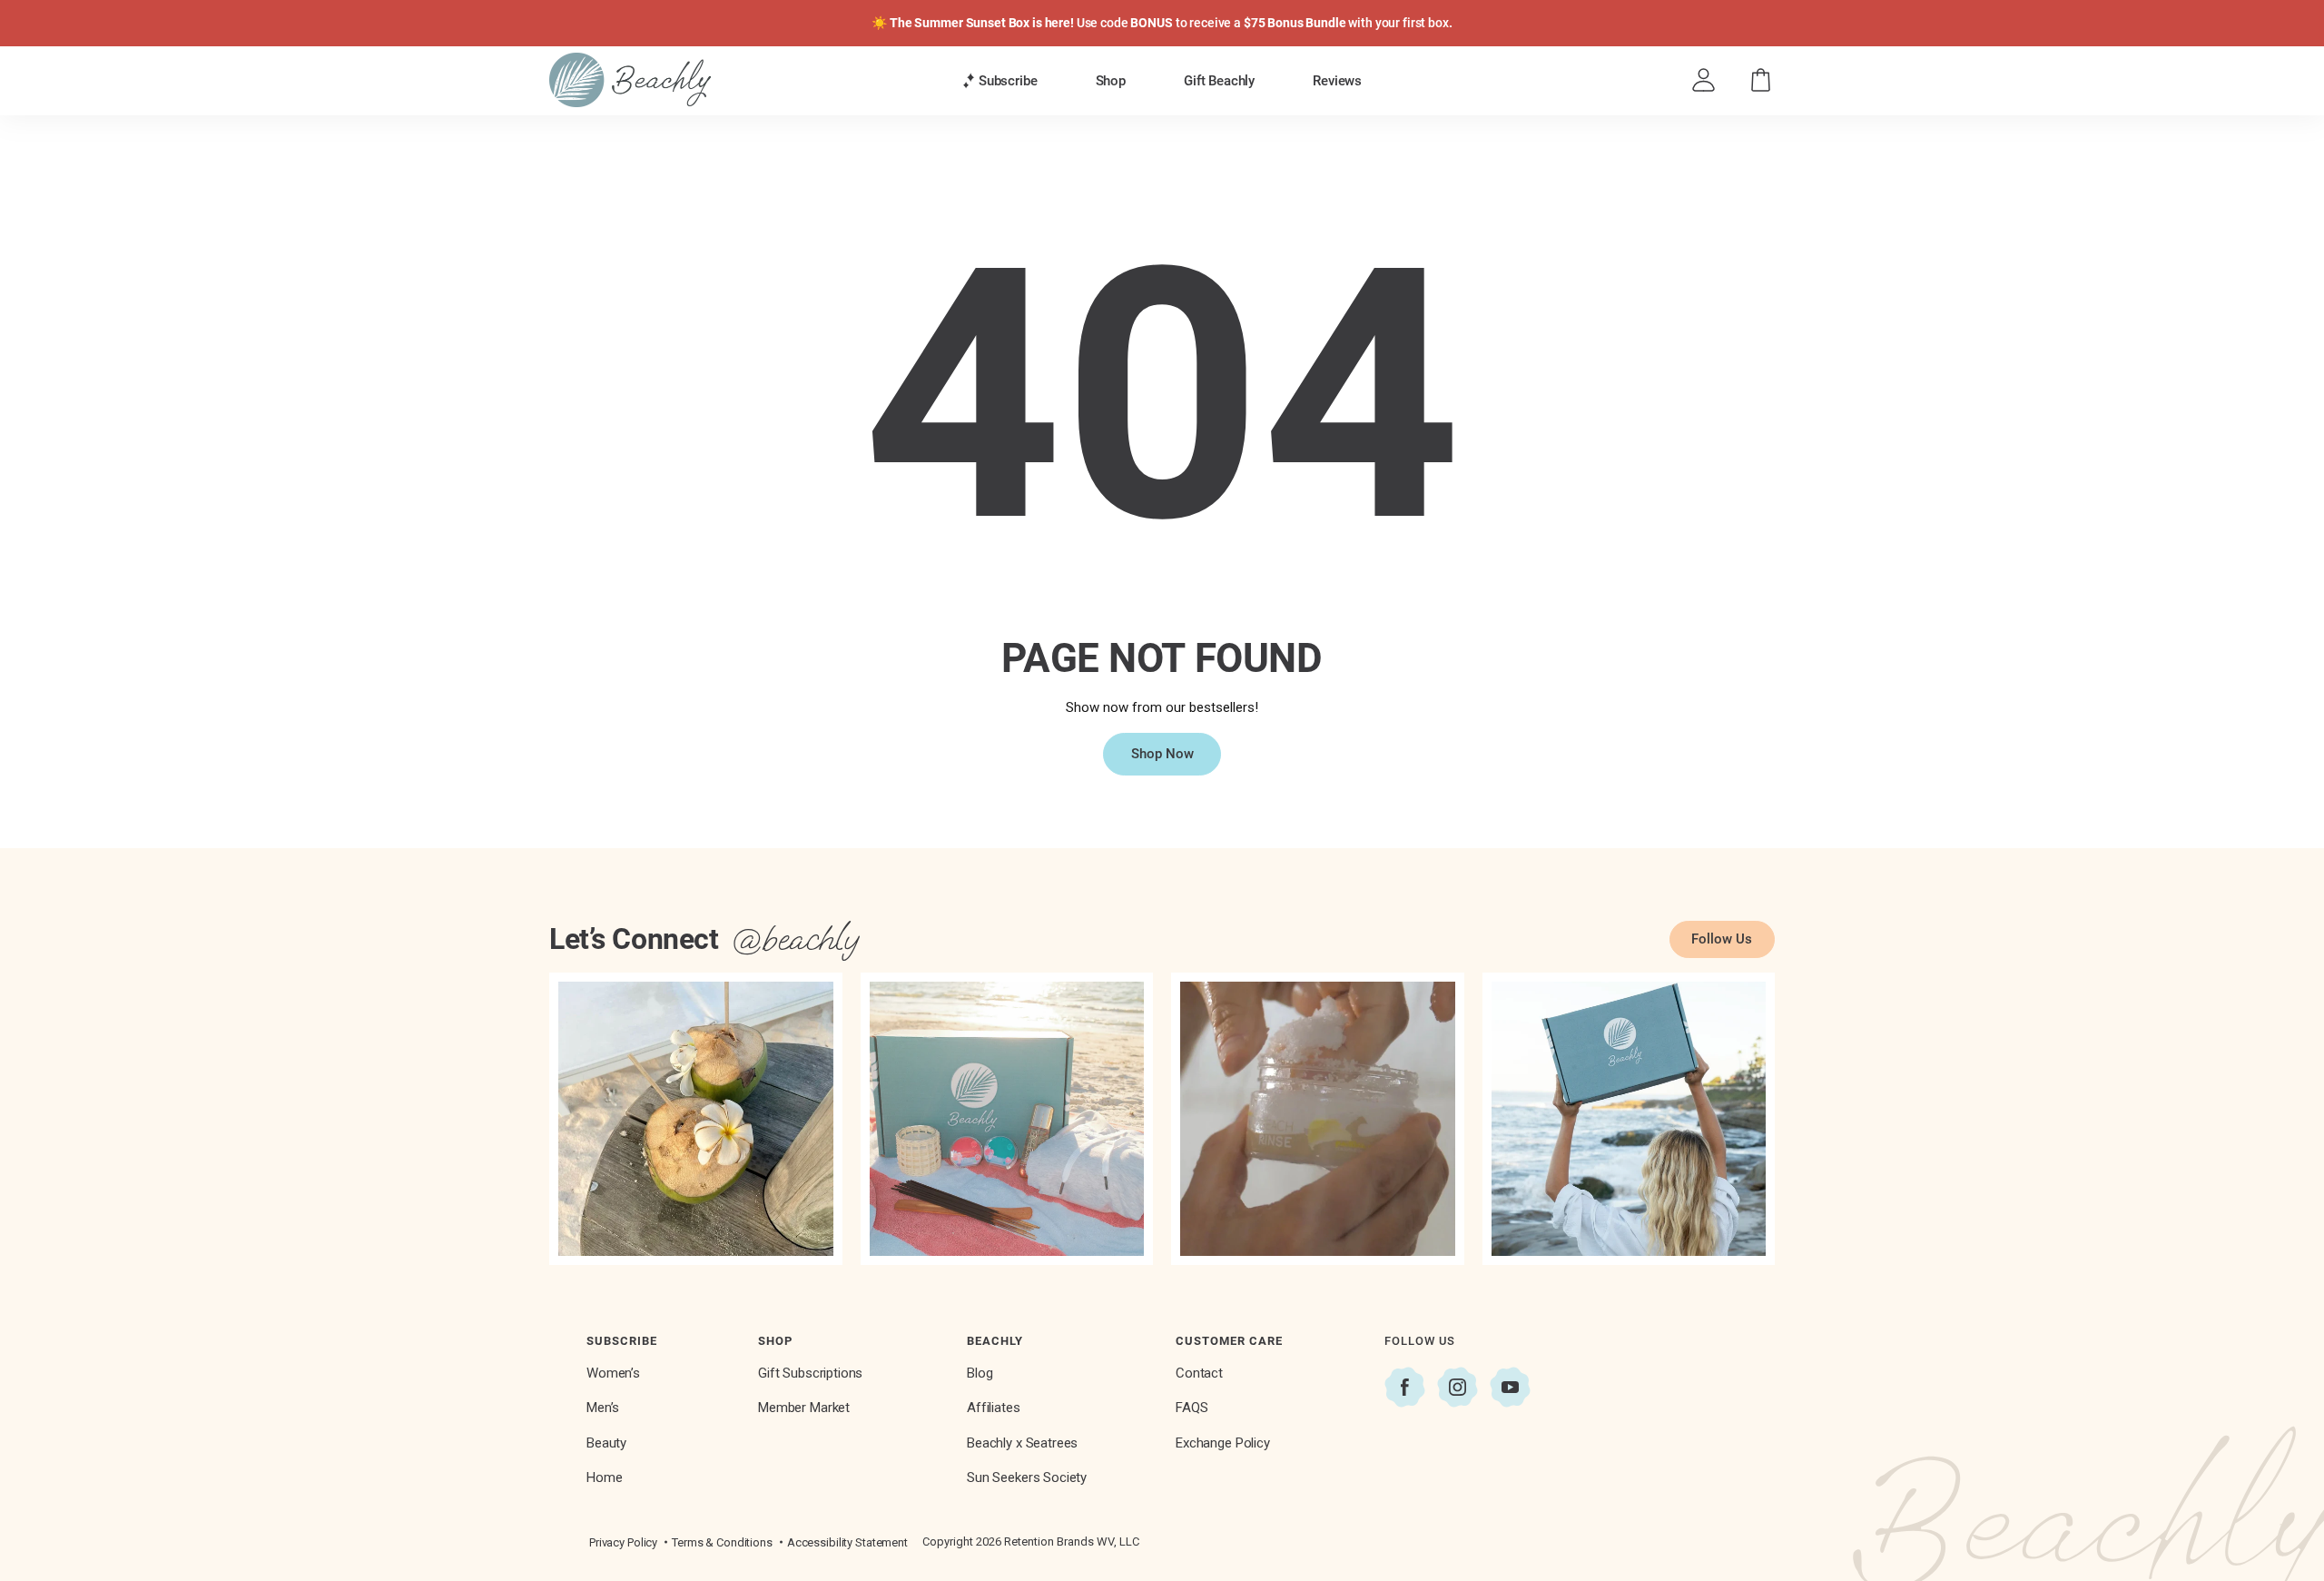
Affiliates (994, 1408)
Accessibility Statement (847, 1542)
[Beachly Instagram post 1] (696, 1119)
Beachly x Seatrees (1022, 1443)
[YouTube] (1510, 1387)
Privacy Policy (623, 1542)
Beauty (606, 1443)
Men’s (603, 1408)
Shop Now (1162, 754)
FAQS (1192, 1408)
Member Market (804, 1408)
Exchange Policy (1223, 1443)
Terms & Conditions (722, 1542)
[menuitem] (1000, 80)
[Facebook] (1405, 1387)
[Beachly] (630, 80)
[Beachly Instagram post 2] (1007, 1119)
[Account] (1704, 80)
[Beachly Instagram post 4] (1629, 1119)
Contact (1199, 1373)
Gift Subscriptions (810, 1373)
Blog (980, 1373)
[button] (1000, 81)
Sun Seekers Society (1027, 1477)
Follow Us (1722, 939)
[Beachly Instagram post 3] (1318, 1119)
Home (604, 1477)
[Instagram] (1457, 1387)
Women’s (613, 1373)
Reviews (1337, 81)
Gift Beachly (1219, 81)
